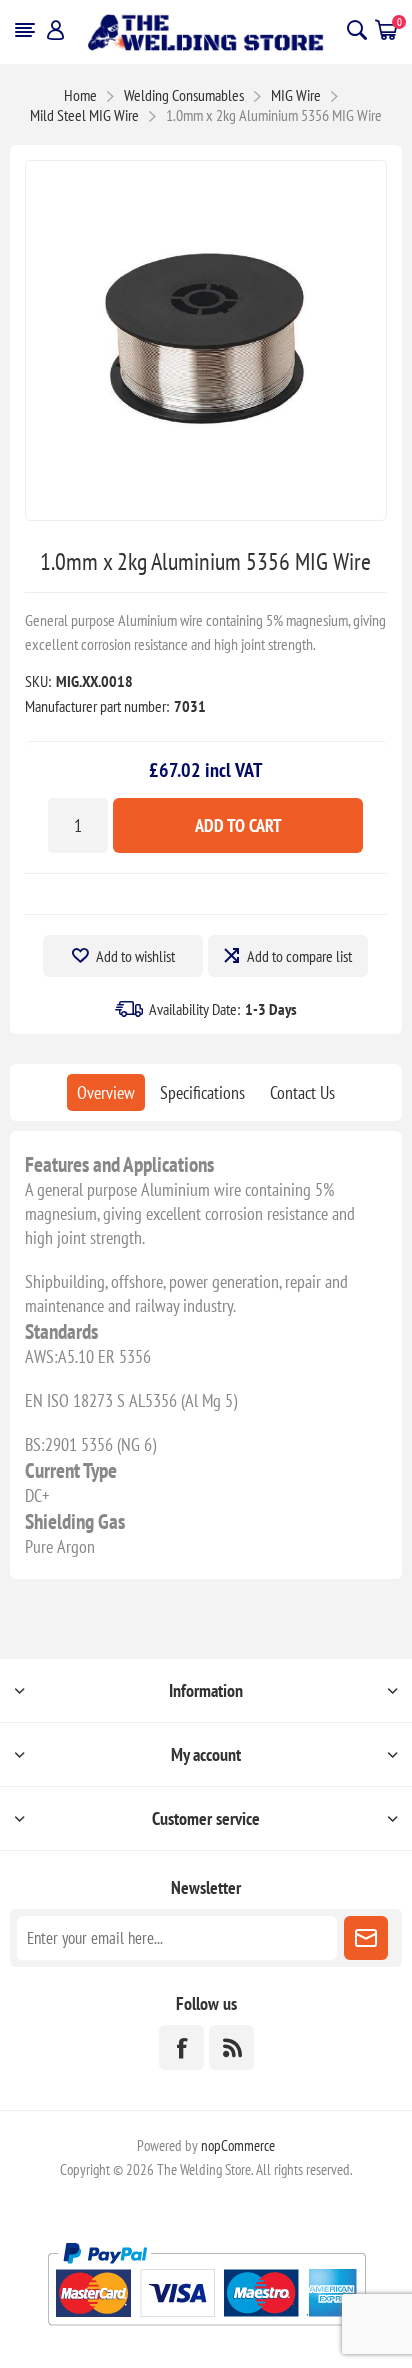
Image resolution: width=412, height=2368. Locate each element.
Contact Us (302, 1092)
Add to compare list (299, 956)
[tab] (106, 1092)
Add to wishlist (135, 956)
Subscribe (366, 1938)
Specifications (202, 1092)
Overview (106, 1092)
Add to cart (238, 825)
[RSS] (231, 2047)
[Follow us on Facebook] (181, 2047)
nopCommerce (238, 2145)
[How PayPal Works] (206, 2333)
